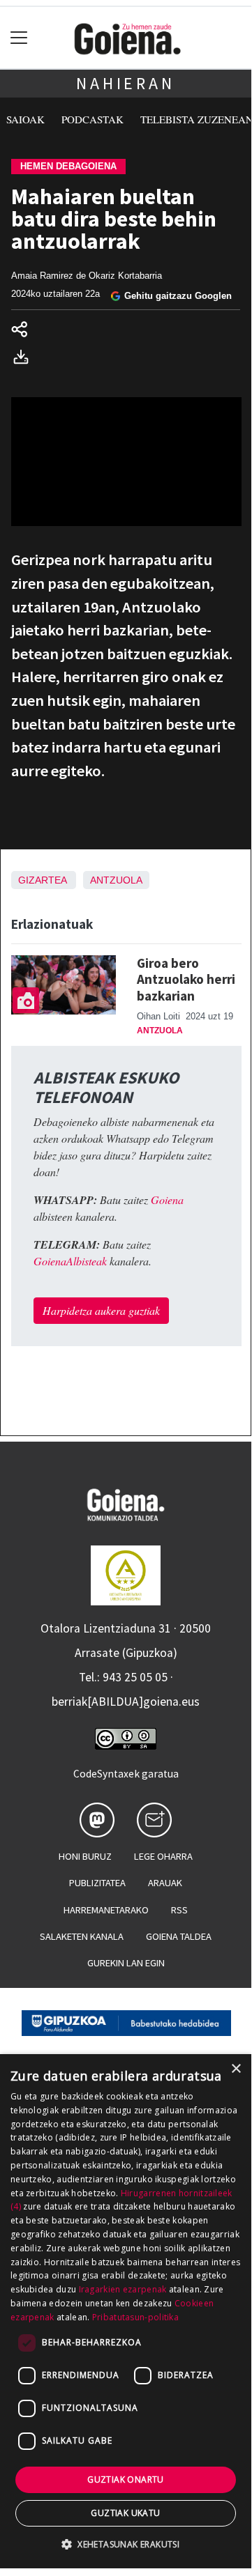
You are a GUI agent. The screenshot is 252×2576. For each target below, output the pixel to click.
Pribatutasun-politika (135, 2317)
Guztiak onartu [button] (126, 2479)
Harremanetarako (106, 1910)
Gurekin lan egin (126, 1963)
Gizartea (42, 880)
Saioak (25, 119)
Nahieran (125, 83)
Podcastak (92, 119)
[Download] (25, 358)
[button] (126, 2544)
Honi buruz (85, 1856)
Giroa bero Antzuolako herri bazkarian (186, 979)
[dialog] (126, 2311)
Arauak (165, 1883)
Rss (179, 1910)
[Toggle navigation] (19, 38)
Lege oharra (163, 1856)
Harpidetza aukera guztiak (101, 1310)
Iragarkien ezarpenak (123, 2289)
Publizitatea (97, 1883)
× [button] (236, 2069)
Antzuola (116, 880)
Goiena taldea (179, 1936)
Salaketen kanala (82, 1936)
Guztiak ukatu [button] (125, 2513)
